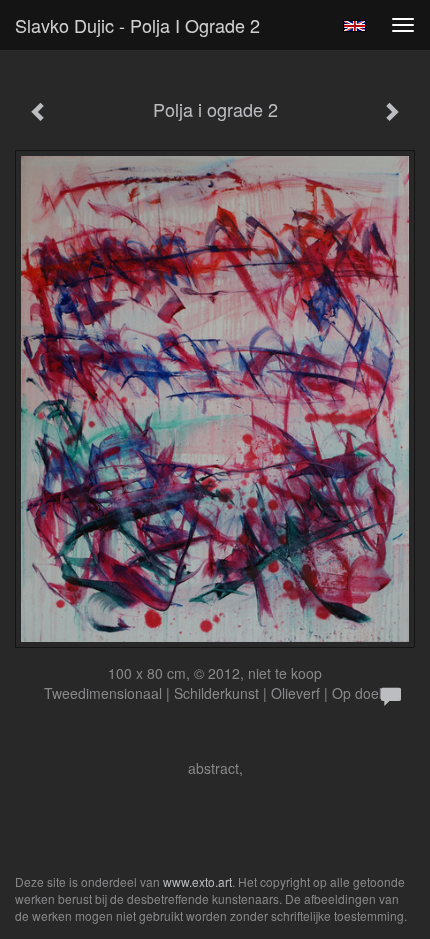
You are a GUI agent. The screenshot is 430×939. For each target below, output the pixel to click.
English (354, 26)
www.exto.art (197, 881)
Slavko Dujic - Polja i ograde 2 (137, 25)
